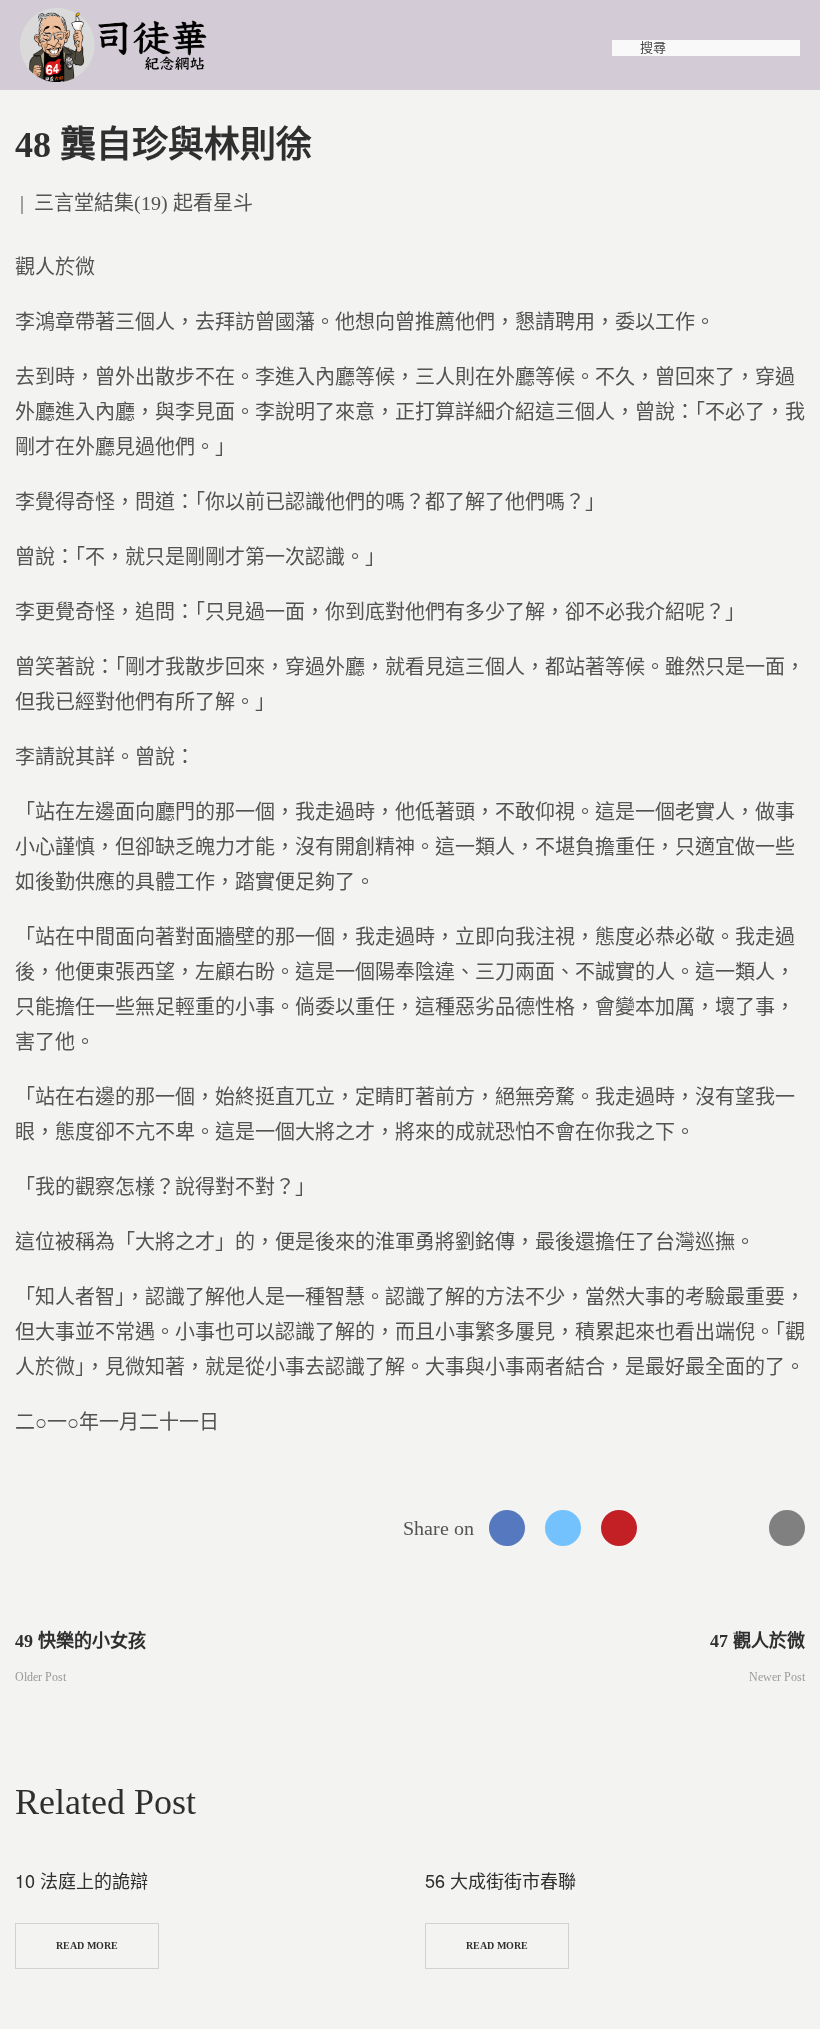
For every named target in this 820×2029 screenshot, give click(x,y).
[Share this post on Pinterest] (619, 1528)
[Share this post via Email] (787, 1528)
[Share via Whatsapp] (675, 1528)
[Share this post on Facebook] (507, 1528)
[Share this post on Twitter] (563, 1528)
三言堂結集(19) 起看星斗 (143, 203)
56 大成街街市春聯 (500, 1880)
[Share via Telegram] (731, 1528)
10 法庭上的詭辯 (81, 1880)
